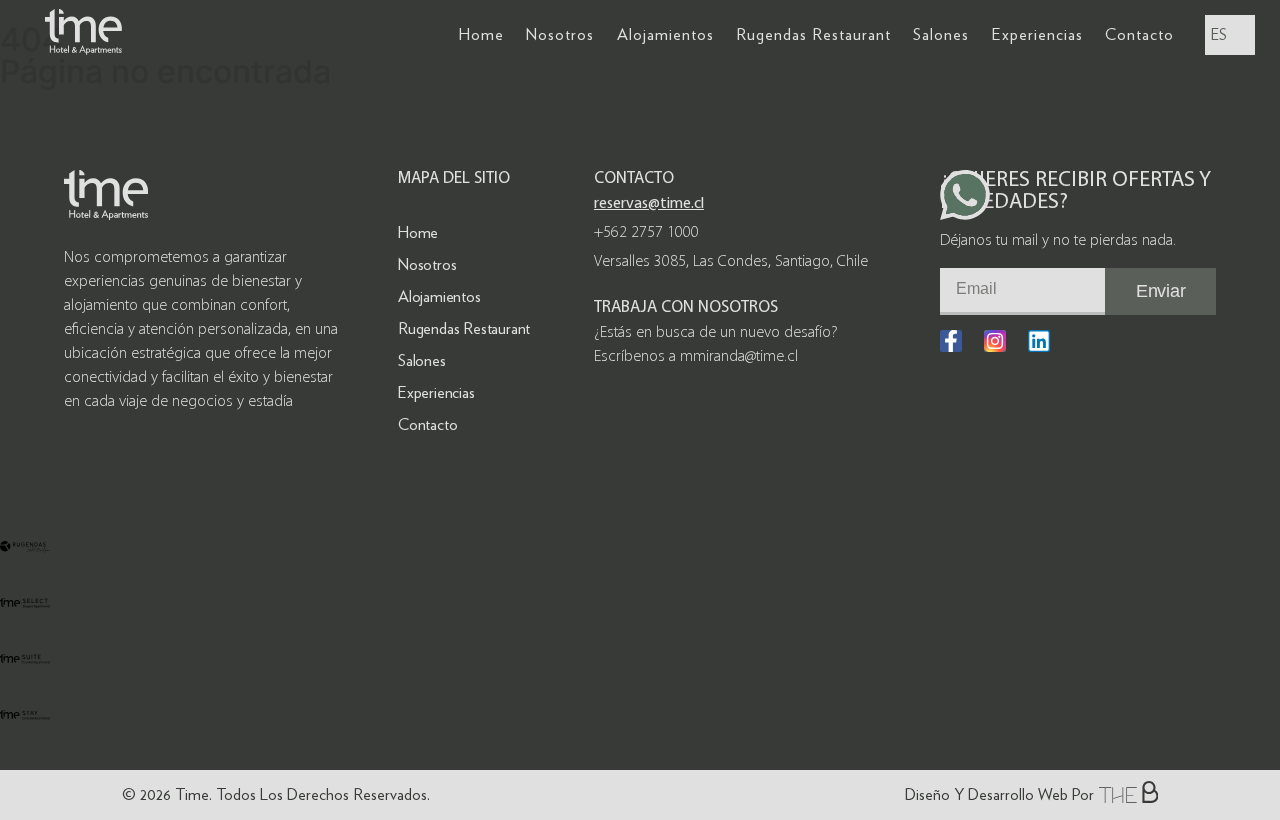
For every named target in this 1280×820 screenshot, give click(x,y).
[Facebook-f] (951, 341)
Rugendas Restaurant (813, 34)
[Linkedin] (1039, 341)
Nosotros (560, 34)
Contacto (1139, 34)
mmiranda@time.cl (739, 357)
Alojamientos (665, 34)
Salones (941, 34)
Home (481, 34)
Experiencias (1037, 34)
